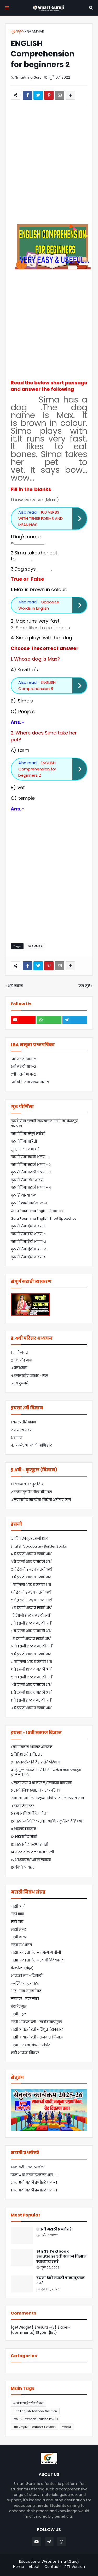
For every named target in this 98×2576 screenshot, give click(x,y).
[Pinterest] (49, 95)
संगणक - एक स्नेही (25, 1999)
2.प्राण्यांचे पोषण (22, 1430)
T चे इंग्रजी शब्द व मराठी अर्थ (31, 1700)
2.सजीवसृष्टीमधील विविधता (31, 1492)
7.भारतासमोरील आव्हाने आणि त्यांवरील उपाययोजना (47, 1798)
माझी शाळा (19, 1937)
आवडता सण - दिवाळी (27, 1976)
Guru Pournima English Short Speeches (44, 1219)
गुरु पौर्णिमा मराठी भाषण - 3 (31, 1172)
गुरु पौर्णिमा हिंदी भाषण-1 (28, 1226)
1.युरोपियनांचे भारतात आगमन (31, 1747)
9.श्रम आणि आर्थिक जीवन (30, 1814)
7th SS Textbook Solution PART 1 (36, 2419)
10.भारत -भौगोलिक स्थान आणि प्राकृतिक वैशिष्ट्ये (46, 1821)
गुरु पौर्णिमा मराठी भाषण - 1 (30, 1157)
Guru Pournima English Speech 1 (38, 1211)
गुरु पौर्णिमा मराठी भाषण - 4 (31, 1188)
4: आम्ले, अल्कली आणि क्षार (31, 1445)
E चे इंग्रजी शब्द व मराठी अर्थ (31, 1585)
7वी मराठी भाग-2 (23, 1074)
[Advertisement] (49, 164)
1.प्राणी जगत (19, 1353)
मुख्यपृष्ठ (17, 31)
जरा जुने (84, 986)
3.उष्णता (17, 1438)
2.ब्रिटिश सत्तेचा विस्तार (27, 1754)
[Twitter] (38, 95)
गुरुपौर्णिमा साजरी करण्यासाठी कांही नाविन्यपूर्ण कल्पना (44, 1124)
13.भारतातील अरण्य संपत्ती (29, 1845)
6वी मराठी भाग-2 (23, 1067)
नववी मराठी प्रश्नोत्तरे (54, 2229)
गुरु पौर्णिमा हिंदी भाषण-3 (28, 1242)
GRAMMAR (36, 31)
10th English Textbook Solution (35, 2411)
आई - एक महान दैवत (26, 1991)
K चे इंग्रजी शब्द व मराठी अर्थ (31, 1631)
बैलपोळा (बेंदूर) (22, 1968)
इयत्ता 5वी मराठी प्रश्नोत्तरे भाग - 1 (34, 2182)
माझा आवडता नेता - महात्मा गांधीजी (36, 1952)
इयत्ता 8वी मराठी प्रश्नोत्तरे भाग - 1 (34, 2190)
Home (19, 2567)
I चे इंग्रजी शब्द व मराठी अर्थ (30, 1616)
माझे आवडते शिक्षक (25, 2053)
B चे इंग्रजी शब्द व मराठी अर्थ (31, 1562)
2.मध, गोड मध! (21, 1360)
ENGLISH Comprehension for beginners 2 (37, 769)
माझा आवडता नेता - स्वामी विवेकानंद (37, 1960)
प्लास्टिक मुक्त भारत (25, 1983)
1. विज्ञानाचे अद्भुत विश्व (27, 1484)
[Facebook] (27, 95)
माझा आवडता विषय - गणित (31, 2045)
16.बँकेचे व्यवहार (22, 1867)
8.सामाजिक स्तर (22, 1806)
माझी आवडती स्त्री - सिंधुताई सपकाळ (37, 2030)
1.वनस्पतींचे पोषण (23, 1422)
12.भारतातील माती (24, 1837)
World (67, 2427)
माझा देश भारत (21, 1945)
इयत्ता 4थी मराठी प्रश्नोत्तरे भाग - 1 (34, 2175)
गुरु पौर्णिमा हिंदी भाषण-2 (28, 1234)
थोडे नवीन (15, 986)
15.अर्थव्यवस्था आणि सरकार (31, 1860)
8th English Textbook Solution (34, 2427)
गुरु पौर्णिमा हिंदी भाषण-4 (29, 1249)
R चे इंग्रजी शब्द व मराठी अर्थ (31, 1685)
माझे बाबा (17, 1914)
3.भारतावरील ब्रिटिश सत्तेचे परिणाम (35, 1762)
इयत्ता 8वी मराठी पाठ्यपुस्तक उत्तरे (60, 2281)
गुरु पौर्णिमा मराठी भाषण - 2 (31, 1165)
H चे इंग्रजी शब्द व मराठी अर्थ (31, 1608)
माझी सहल (19, 1930)
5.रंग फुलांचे (19, 1383)
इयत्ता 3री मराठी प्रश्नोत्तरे (28, 2167)
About (34, 2567)
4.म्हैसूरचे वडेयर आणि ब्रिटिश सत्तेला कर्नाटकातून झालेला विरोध (46, 1773)
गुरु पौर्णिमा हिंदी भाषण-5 (28, 1257)
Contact (52, 2567)
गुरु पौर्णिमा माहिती (24, 1142)
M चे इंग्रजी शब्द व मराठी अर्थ (31, 1646)
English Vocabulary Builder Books (39, 1546)
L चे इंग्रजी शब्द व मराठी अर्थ (31, 1639)
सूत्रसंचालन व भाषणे (25, 1149)
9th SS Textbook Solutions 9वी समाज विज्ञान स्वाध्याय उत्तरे (61, 2257)
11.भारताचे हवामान (23, 1829)
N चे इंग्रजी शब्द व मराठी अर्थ (31, 1654)
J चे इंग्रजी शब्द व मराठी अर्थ (31, 1623)
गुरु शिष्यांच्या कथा (24, 1195)
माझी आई (18, 1906)
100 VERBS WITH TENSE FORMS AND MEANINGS (41, 518)
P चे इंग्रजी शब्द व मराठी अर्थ (31, 1669)
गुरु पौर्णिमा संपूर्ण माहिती (28, 1134)
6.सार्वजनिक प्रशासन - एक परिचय (35, 1790)
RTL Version (75, 2567)
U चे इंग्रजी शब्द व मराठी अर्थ (31, 1708)
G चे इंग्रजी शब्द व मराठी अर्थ (31, 1600)
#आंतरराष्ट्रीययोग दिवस (28, 2403)
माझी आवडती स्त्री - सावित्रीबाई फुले (36, 2022)
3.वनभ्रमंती (19, 1368)
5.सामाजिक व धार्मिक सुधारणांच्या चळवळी (41, 1783)
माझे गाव (17, 1922)
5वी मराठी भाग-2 (23, 1059)
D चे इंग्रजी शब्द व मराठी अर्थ (31, 1577)
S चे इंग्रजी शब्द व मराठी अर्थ (31, 1693)
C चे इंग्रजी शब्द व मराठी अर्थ (31, 1570)
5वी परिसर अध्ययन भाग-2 (30, 1082)
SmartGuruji (68, 2561)
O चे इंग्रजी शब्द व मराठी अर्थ (31, 1662)
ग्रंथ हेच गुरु (19, 2007)
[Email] (60, 95)
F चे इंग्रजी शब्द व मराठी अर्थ (31, 1592)
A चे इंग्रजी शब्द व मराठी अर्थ (31, 1554)
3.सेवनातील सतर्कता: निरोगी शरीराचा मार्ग (41, 1500)
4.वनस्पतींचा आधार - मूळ (29, 1376)
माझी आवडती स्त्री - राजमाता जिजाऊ (37, 2037)
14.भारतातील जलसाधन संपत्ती (32, 1852)
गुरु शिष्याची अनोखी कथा (29, 1203)
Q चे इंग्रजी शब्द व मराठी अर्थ (31, 1677)
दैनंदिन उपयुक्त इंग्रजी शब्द (30, 1539)
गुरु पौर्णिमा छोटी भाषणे (27, 1180)
